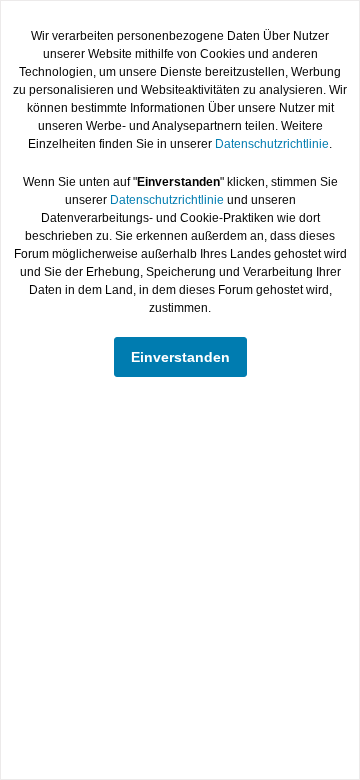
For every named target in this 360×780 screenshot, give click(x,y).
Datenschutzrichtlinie (272, 144)
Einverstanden (180, 357)
